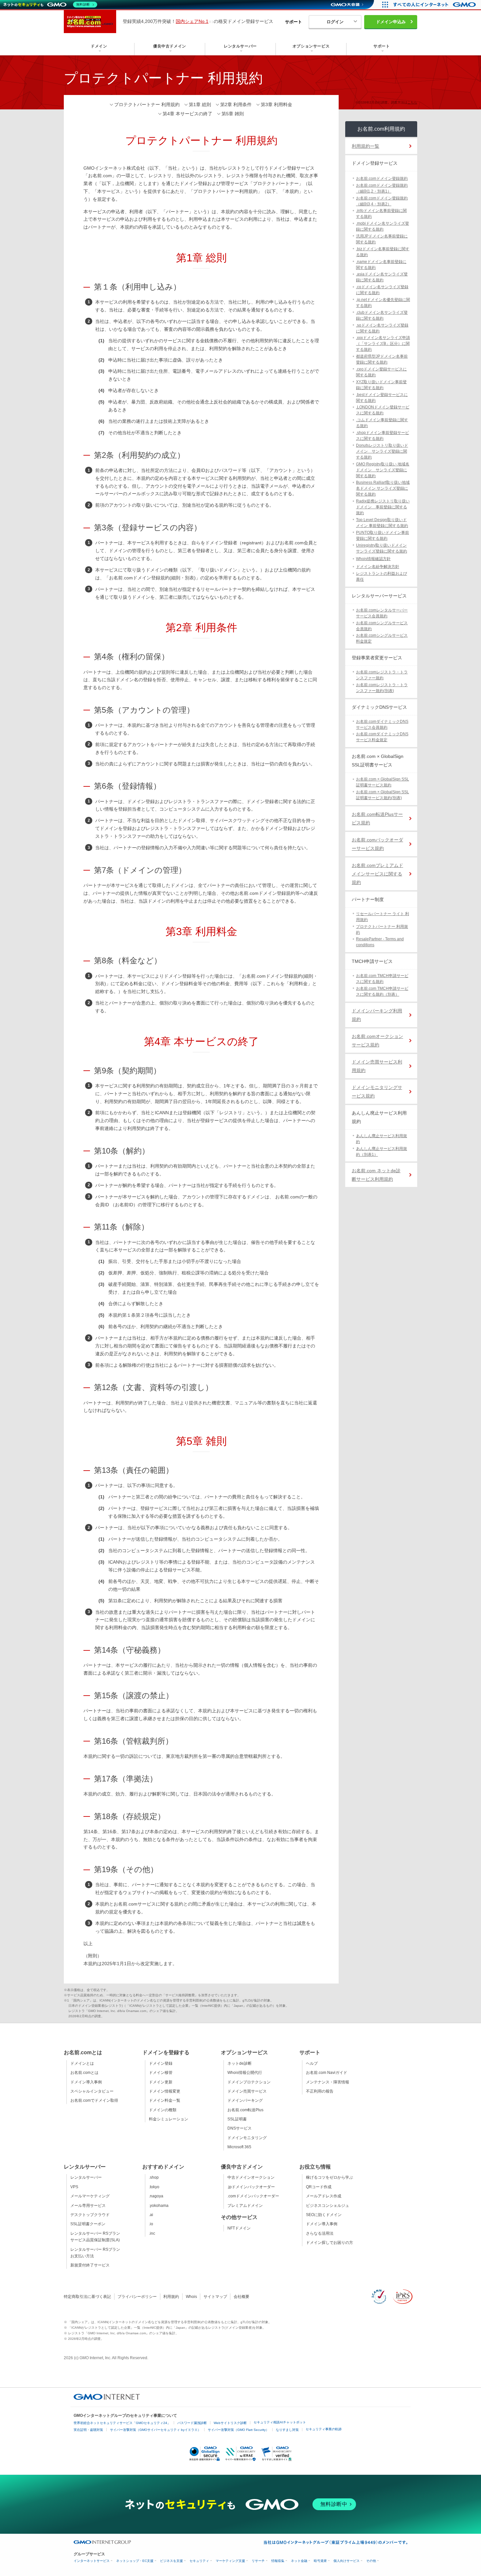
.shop (154, 2177)
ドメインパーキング (245, 2100)
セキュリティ (199, 2561)
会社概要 (241, 2297)
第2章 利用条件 (236, 104)
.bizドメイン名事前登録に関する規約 (383, 252)
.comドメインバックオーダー (253, 2196)
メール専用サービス (88, 2206)
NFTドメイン (239, 2228)
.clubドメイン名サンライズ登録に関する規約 (382, 315)
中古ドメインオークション (251, 2177)
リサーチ (258, 2561)
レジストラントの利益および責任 (382, 576)
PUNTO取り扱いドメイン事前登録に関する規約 (383, 536)
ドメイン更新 (161, 2082)
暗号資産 (320, 2561)
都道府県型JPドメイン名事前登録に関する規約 (382, 359)
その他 (371, 2561)
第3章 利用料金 (276, 104)
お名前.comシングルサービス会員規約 (382, 626)
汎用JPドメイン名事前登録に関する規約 (382, 239)
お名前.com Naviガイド (327, 2073)
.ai (151, 2215)
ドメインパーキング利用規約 (377, 1015)
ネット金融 (299, 2561)
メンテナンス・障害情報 (328, 2082)
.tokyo (154, 2187)
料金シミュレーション (169, 2119)
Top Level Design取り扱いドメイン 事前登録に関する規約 (382, 523)
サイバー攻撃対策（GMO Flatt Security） (238, 2430)
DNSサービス (240, 2128)
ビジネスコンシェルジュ (328, 2206)
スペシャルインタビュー (92, 2091)
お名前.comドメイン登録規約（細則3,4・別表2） (382, 201)
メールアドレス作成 (324, 2196)
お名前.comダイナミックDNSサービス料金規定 (382, 737)
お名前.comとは (84, 2073)
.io (151, 2224)
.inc (152, 2233)
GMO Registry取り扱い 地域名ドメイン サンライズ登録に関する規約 (383, 470)
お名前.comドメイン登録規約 (382, 179)
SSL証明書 (237, 2119)
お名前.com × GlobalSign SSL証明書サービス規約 (383, 782)
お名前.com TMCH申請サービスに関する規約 (382, 979)
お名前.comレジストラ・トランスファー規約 (382, 675)
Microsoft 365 (239, 2147)
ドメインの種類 (163, 2110)
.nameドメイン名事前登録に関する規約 (381, 265)
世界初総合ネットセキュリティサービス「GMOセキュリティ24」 (122, 2423)
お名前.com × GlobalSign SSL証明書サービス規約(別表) (383, 795)
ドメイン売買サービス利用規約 (377, 1066)
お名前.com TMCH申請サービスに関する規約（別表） (382, 991)
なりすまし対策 (287, 2430)
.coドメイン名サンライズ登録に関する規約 (382, 290)
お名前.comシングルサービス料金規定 (382, 638)
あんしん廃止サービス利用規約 (382, 1139)
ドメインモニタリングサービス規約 (377, 1092)
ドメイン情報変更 (165, 2091)
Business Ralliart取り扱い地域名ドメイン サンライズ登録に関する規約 (383, 488)
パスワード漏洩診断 (192, 2423)
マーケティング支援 (230, 2561)
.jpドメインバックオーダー (251, 2187)
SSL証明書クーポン (88, 2224)
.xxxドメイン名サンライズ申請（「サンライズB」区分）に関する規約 (383, 344)
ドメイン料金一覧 (165, 2100)
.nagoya (156, 2196)
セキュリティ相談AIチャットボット (280, 2422)
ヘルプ (312, 2063)
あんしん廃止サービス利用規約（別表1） (382, 1152)
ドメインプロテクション (249, 2082)
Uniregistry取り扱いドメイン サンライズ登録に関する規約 (382, 548)
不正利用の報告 (320, 2091)
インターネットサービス (92, 2561)
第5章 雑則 (233, 114)
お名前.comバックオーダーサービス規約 (377, 844)
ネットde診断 (240, 2063)
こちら (412, 102)
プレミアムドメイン (245, 2206)
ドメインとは (82, 2063)
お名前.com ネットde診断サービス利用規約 (376, 1175)
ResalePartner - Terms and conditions (380, 942)
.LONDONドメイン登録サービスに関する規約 (383, 410)
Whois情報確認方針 (373, 559)
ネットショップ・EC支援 (135, 2561)
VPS (74, 2187)
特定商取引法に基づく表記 (87, 2297)
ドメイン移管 (161, 2073)
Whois (191, 2297)
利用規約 (171, 2297)
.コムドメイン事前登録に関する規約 (382, 423)
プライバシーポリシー (137, 2297)
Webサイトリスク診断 (230, 2423)
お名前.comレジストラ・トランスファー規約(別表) (382, 688)
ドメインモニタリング (247, 2138)
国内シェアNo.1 (192, 21)
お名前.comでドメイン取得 (94, 2100)
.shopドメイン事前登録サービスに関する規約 (383, 436)
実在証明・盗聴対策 (88, 2430)
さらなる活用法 (320, 2233)
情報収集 (278, 2561)
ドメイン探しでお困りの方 (330, 2243)
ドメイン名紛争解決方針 (378, 567)
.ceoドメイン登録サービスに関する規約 (381, 372)
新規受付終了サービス (90, 2265)
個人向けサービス (347, 2561)
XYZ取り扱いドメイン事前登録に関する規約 (381, 385)
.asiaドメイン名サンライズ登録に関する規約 (382, 277)
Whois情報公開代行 (245, 2073)
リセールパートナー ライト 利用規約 (383, 917)
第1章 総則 (200, 104)
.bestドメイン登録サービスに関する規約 (382, 398)
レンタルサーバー (86, 2177)
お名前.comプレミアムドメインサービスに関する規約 (377, 874)
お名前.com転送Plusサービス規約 (377, 818)
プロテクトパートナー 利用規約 (147, 104)
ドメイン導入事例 (86, 2082)
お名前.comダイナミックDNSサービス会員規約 (382, 724)
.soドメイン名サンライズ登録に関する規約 (382, 328)
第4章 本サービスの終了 (187, 114)
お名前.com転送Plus (245, 2110)
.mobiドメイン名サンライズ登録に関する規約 (383, 226)
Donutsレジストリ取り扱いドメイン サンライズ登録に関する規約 (382, 451)
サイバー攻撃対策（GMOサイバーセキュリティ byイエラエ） (155, 2430)
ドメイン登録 (161, 2063)
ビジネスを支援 (171, 2561)
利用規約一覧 (365, 146)
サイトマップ (215, 2297)
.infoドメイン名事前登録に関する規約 (381, 214)
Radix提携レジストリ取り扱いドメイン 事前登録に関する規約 (383, 507)
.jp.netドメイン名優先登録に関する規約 (383, 303)
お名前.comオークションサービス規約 (377, 1041)
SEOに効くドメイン (324, 2215)
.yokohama (159, 2206)
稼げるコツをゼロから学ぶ (330, 2177)
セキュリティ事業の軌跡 (324, 2429)
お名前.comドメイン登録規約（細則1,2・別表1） (382, 188)
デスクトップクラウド (90, 2215)
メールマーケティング (90, 2196)
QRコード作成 (319, 2187)
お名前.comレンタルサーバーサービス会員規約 (382, 613)
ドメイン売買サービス (247, 2091)
